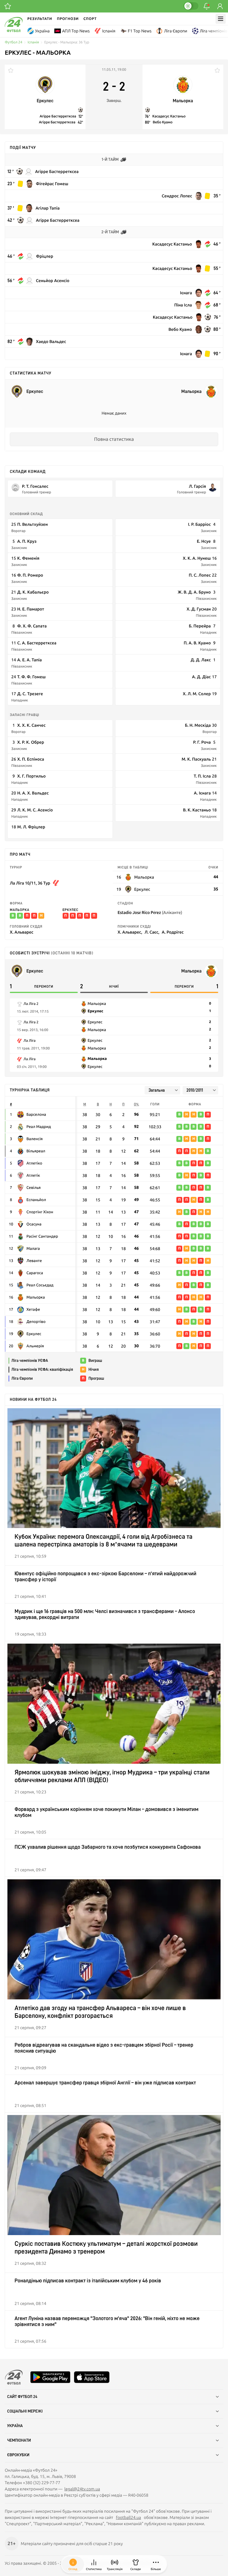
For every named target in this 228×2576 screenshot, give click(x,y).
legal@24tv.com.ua (82, 2489)
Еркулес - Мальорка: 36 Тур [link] (67, 42)
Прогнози (68, 19)
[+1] (8, 6)
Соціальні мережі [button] (25, 2411)
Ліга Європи (175, 31)
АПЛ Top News (76, 31)
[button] (156, 2564)
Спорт (90, 19)
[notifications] (207, 6)
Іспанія (109, 31)
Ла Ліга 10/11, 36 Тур (30, 883)
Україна (42, 31)
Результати (40, 19)
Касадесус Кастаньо (169, 116)
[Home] (14, 31)
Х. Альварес (22, 932)
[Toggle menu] (221, 19)
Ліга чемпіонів (214, 31)
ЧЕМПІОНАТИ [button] (19, 2440)
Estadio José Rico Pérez (150, 912)
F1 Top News (140, 31)
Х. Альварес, (130, 932)
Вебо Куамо (163, 122)
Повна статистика (114, 439)
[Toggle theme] (191, 6)
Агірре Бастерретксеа (58, 116)
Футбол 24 (14, 42)
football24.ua (129, 2517)
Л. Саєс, (152, 932)
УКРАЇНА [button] (15, 2426)
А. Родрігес (173, 932)
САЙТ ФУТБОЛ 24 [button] (22, 2397)
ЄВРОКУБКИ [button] (18, 2455)
